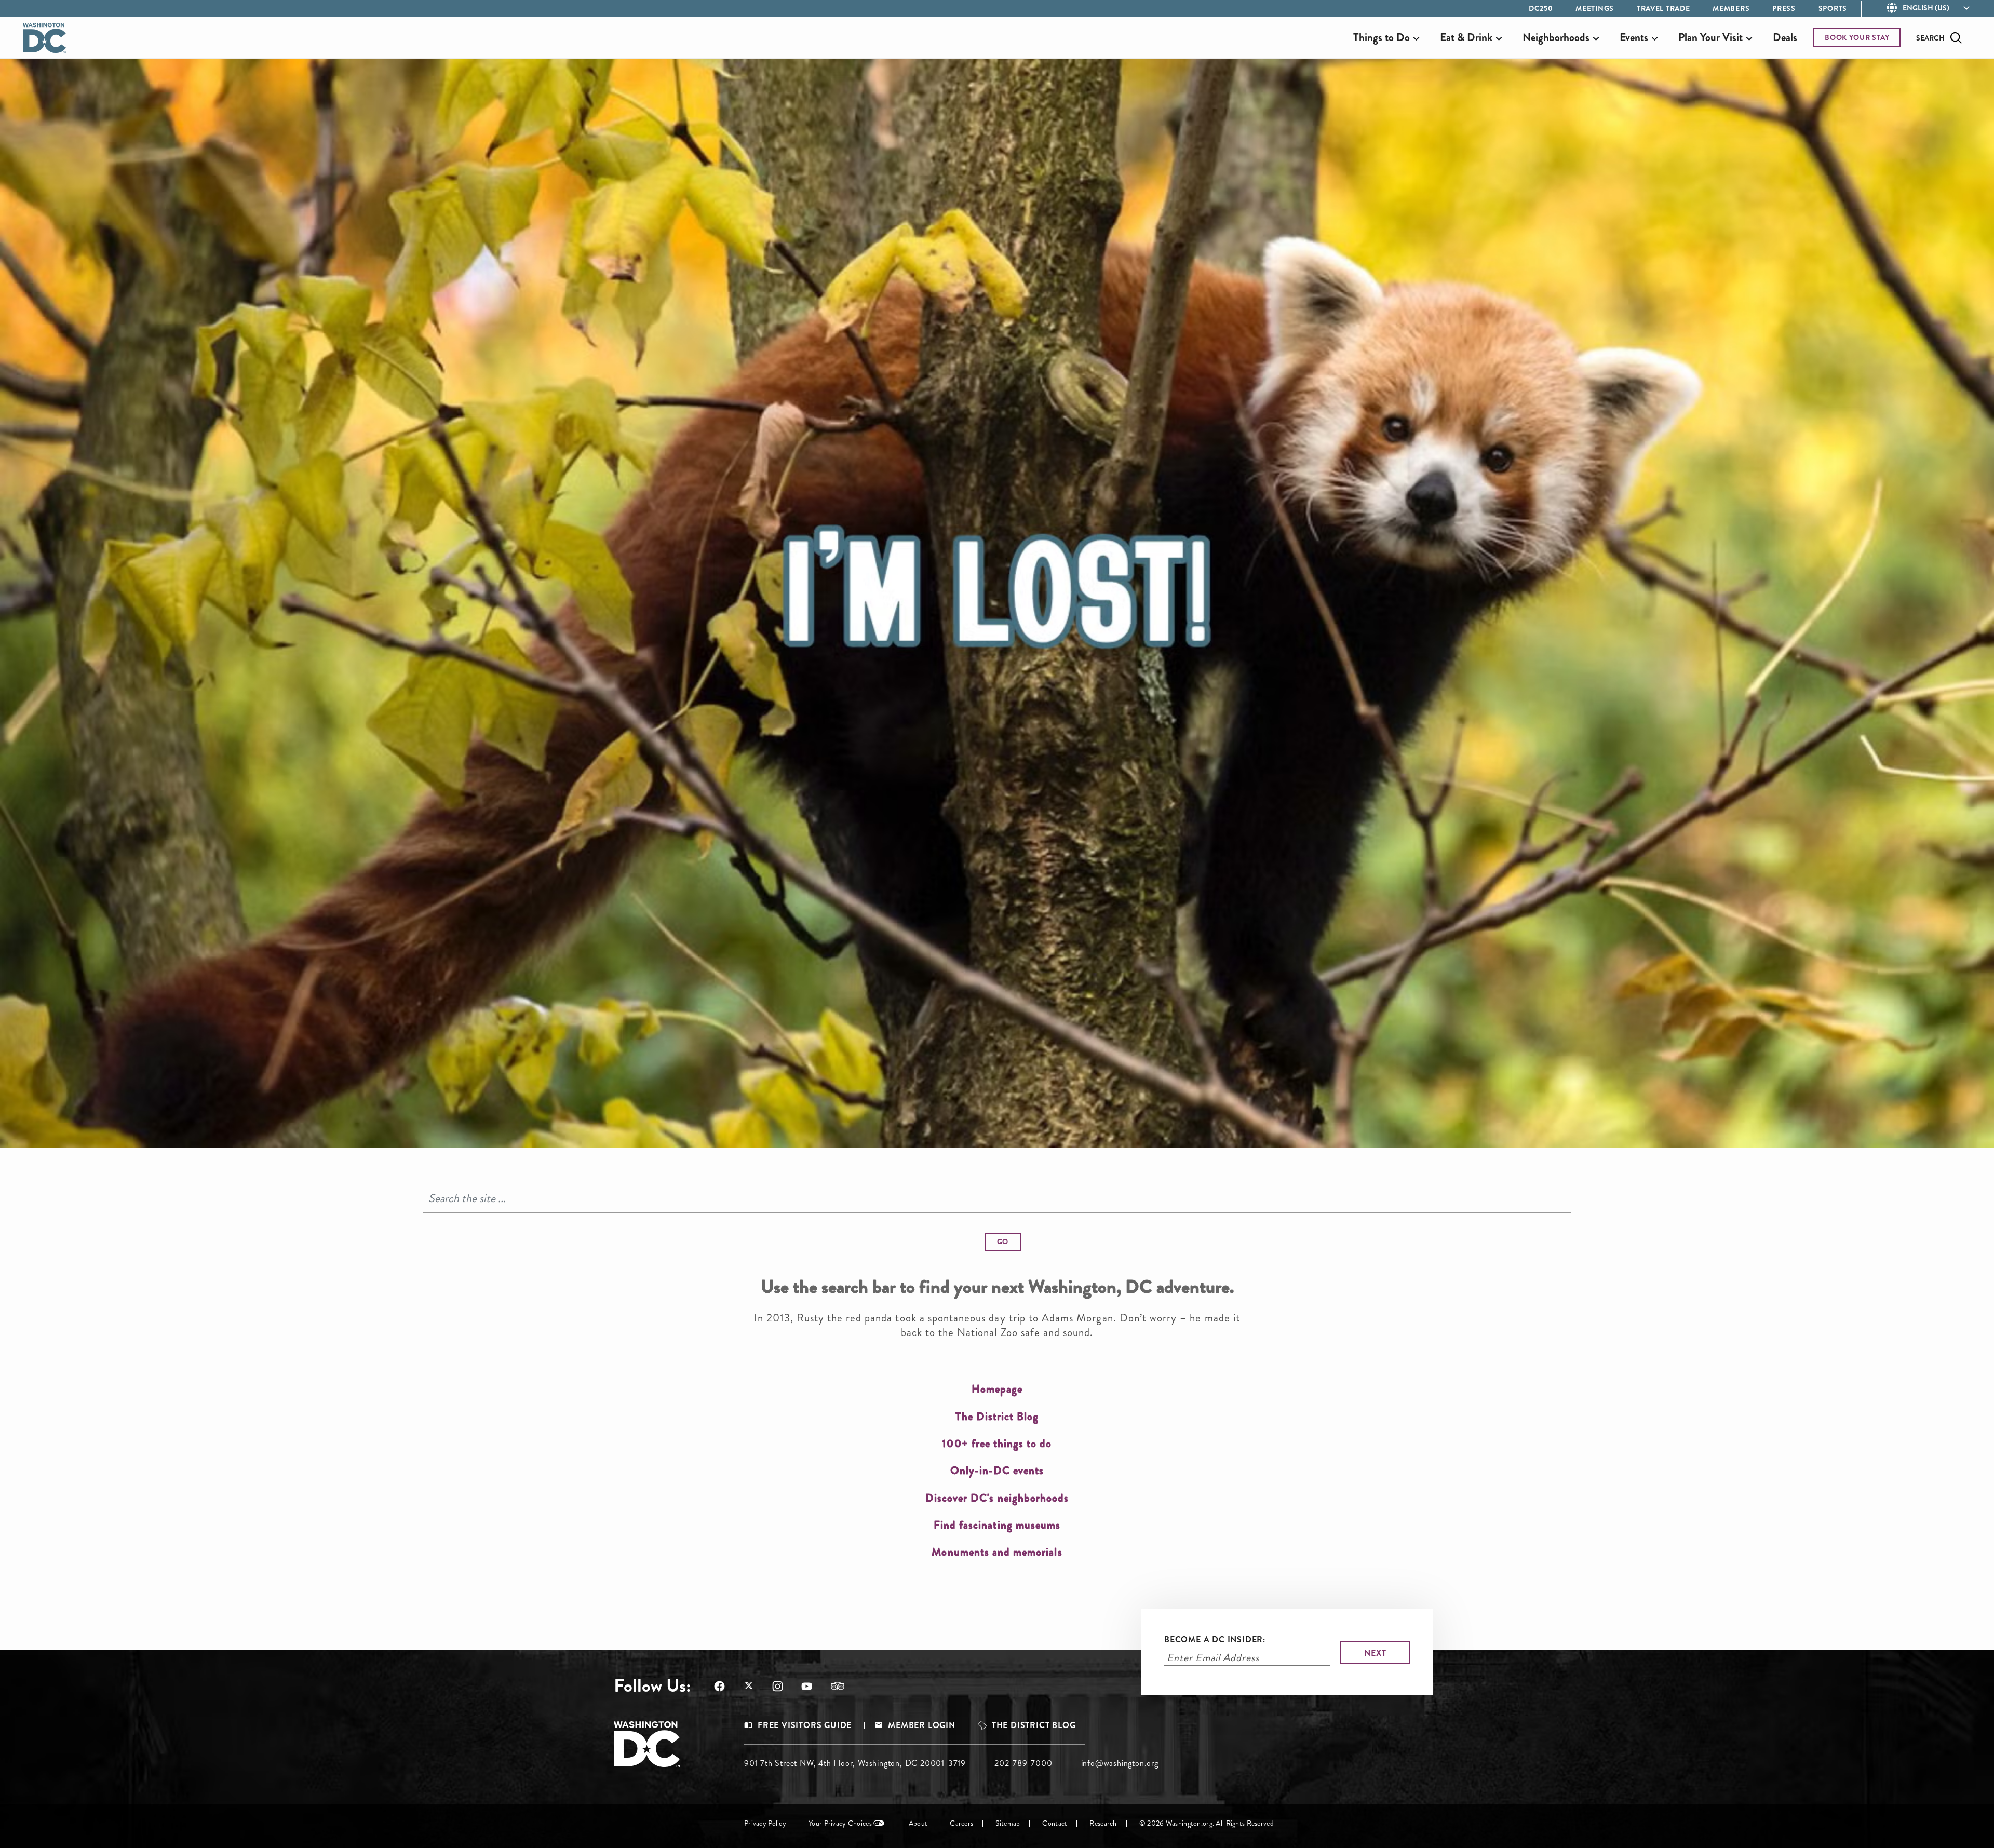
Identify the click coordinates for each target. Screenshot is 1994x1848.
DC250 (1541, 8)
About (918, 1823)
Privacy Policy (765, 1823)
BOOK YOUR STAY (1857, 37)
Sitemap (1008, 1823)
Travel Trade (1663, 8)
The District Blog (1034, 1725)
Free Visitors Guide (805, 1725)
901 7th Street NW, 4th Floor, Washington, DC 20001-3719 (855, 1763)
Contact (1055, 1823)
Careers (961, 1823)
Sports (1833, 8)
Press (1784, 8)
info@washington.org (1120, 1763)
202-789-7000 (1023, 1763)
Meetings (1595, 8)
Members (1731, 8)
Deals (1785, 37)
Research (1103, 1823)
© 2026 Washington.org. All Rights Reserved (1207, 1823)
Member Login (922, 1725)
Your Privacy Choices (840, 1823)
